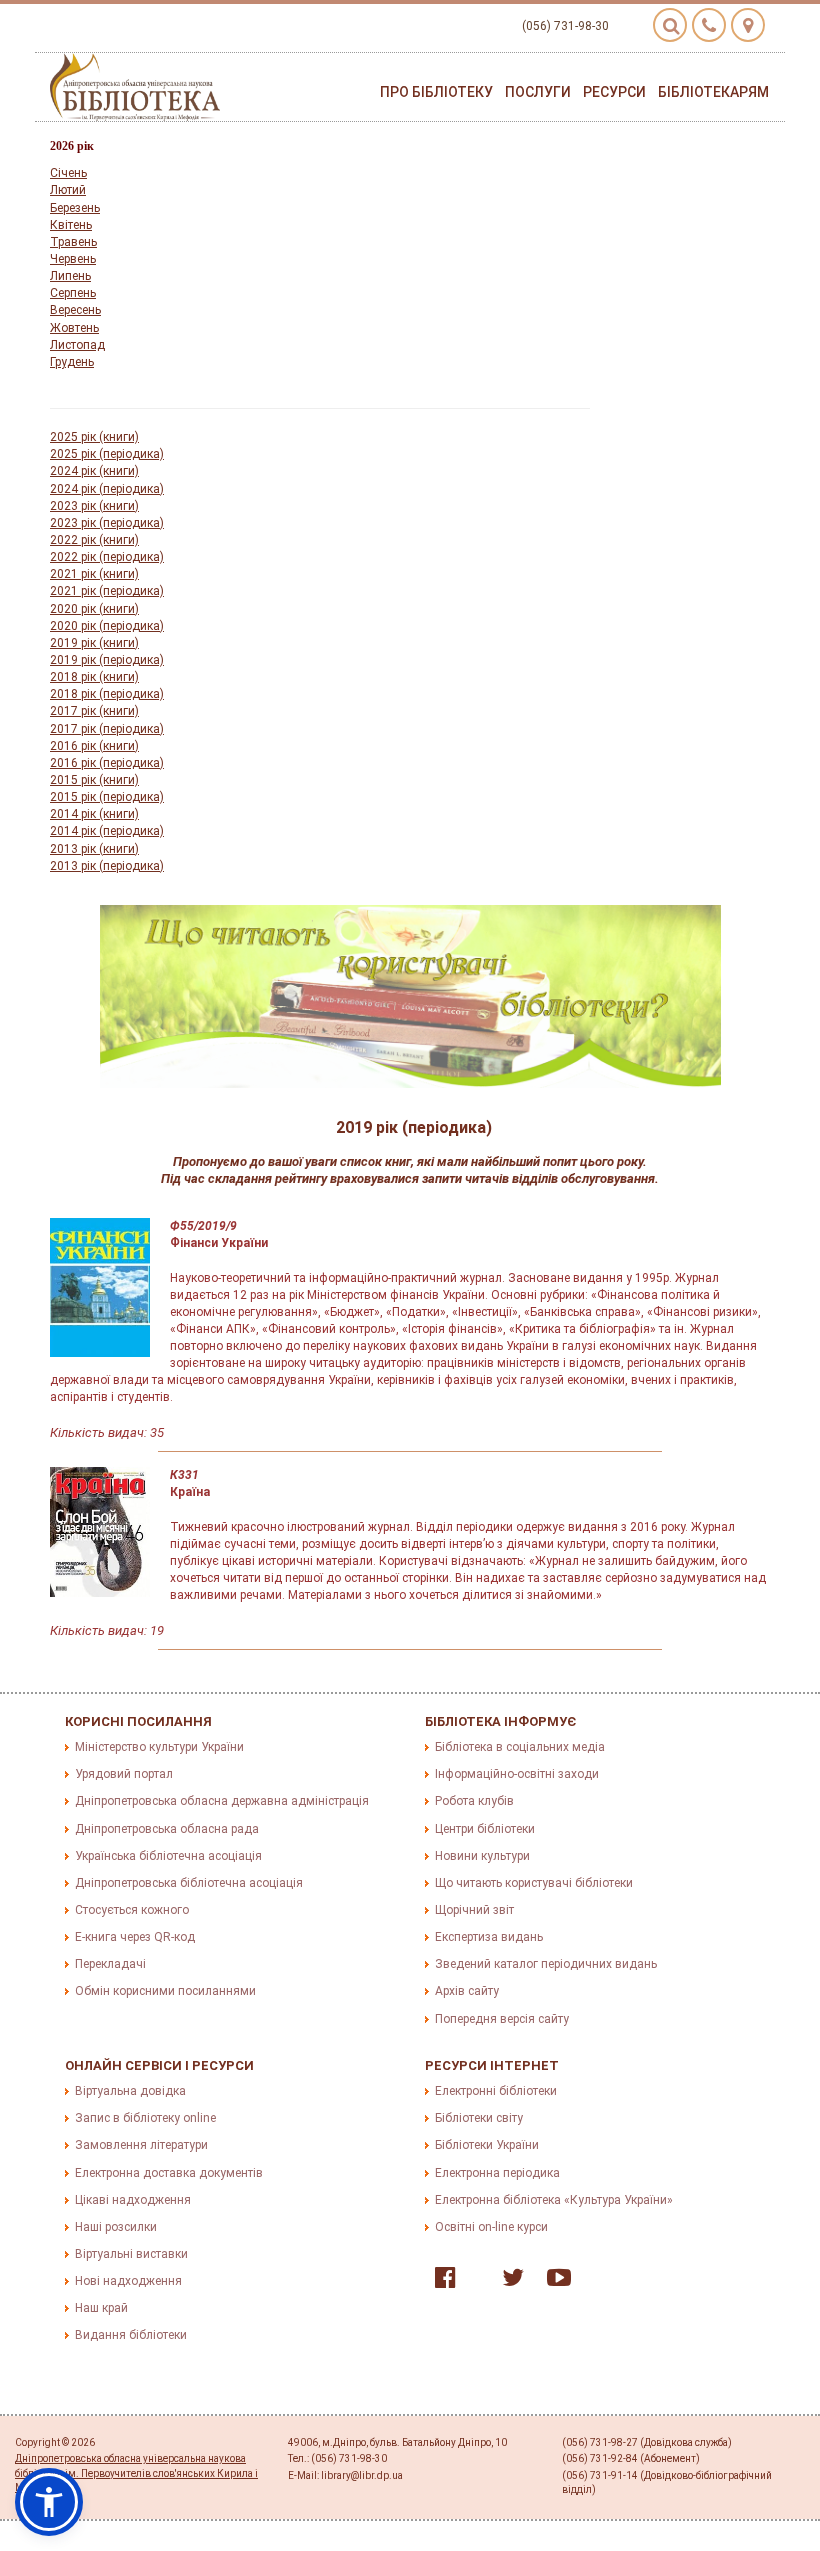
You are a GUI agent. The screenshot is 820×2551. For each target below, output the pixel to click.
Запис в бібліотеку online (145, 2118)
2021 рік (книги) (94, 574)
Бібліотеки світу (479, 2118)
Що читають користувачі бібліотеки (534, 1883)
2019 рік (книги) (94, 643)
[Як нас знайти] (748, 25)
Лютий (68, 190)
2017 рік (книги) (94, 711)
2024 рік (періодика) (107, 489)
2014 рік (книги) (94, 814)
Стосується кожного (132, 1910)
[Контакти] (709, 25)
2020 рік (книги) (94, 609)
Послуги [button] (538, 92)
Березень (75, 208)
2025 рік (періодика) (107, 454)
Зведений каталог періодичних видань (546, 1964)
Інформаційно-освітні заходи (517, 1774)
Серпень (73, 293)
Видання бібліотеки (131, 2335)
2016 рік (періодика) (107, 763)
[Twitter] (508, 2282)
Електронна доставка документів (169, 2173)
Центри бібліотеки (485, 1829)
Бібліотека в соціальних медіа (520, 1747)
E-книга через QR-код (135, 1937)
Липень (70, 276)
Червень (73, 259)
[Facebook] (440, 2282)
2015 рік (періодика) (107, 797)
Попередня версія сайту (502, 2019)
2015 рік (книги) (94, 780)
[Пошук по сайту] (670, 25)
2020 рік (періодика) (107, 626)
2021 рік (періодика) (107, 591)
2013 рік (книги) (94, 849)
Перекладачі (110, 1964)
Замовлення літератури (141, 2145)
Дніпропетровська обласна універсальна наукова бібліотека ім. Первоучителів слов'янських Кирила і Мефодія (136, 2473)
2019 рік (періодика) (107, 660)
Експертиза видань (489, 1937)
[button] (49, 2502)
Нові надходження (128, 2281)
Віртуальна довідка (130, 2091)
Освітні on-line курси (491, 2227)
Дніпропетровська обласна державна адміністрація (222, 1801)
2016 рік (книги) (94, 746)
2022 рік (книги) (94, 540)
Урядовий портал (124, 1774)
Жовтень (74, 328)
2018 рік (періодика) (107, 694)
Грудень (72, 362)
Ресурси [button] (614, 92)
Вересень (75, 310)
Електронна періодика (497, 2173)
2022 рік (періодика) (107, 557)
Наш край (101, 2308)
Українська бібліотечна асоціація (168, 1856)
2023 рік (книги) (94, 506)
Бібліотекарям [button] (713, 92)
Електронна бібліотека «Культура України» (554, 2200)
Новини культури (482, 1856)
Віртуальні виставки (131, 2254)
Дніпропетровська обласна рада (167, 1829)
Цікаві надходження (133, 2200)
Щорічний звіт (474, 1910)
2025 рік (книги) (94, 437)
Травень (73, 242)
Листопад (77, 345)
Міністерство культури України (159, 1747)
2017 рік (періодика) (107, 729)
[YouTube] (554, 2282)
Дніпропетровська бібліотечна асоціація (189, 1883)
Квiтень (71, 225)
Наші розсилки (116, 2227)
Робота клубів (474, 1801)
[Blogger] (474, 2282)
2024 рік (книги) (94, 471)
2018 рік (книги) (94, 677)
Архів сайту (467, 1991)
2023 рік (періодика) (107, 523)
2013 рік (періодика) (107, 866)
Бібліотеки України (487, 2145)
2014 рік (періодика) (107, 831)
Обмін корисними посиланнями (165, 1991)
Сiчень (68, 173)
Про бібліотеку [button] (436, 92)
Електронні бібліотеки (496, 2091)
